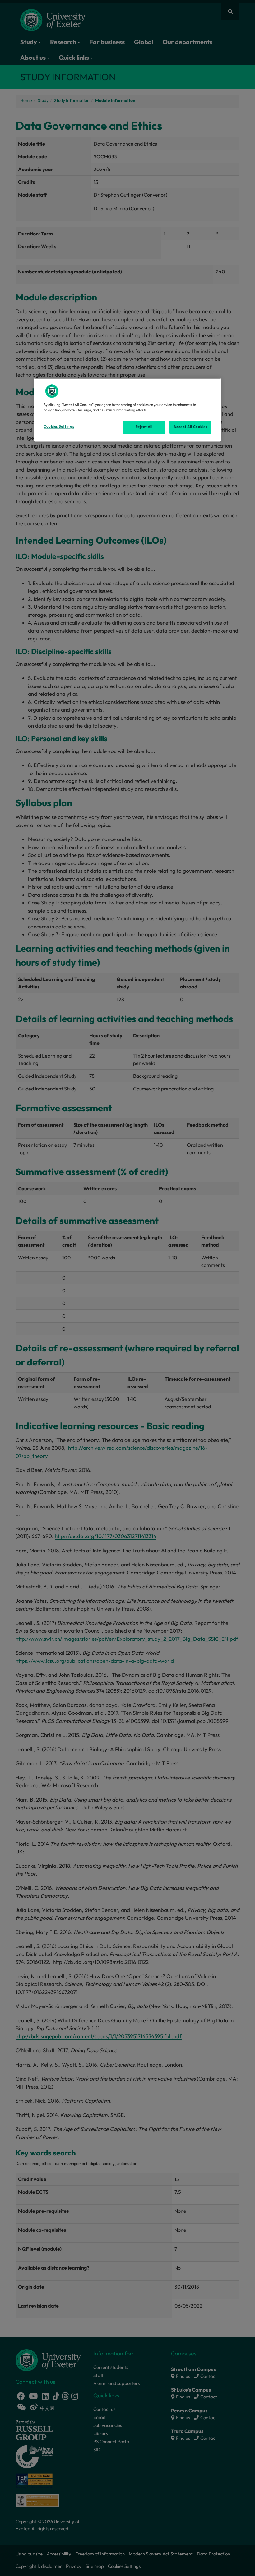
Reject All (144, 427)
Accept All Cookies (190, 427)
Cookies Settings (59, 427)
